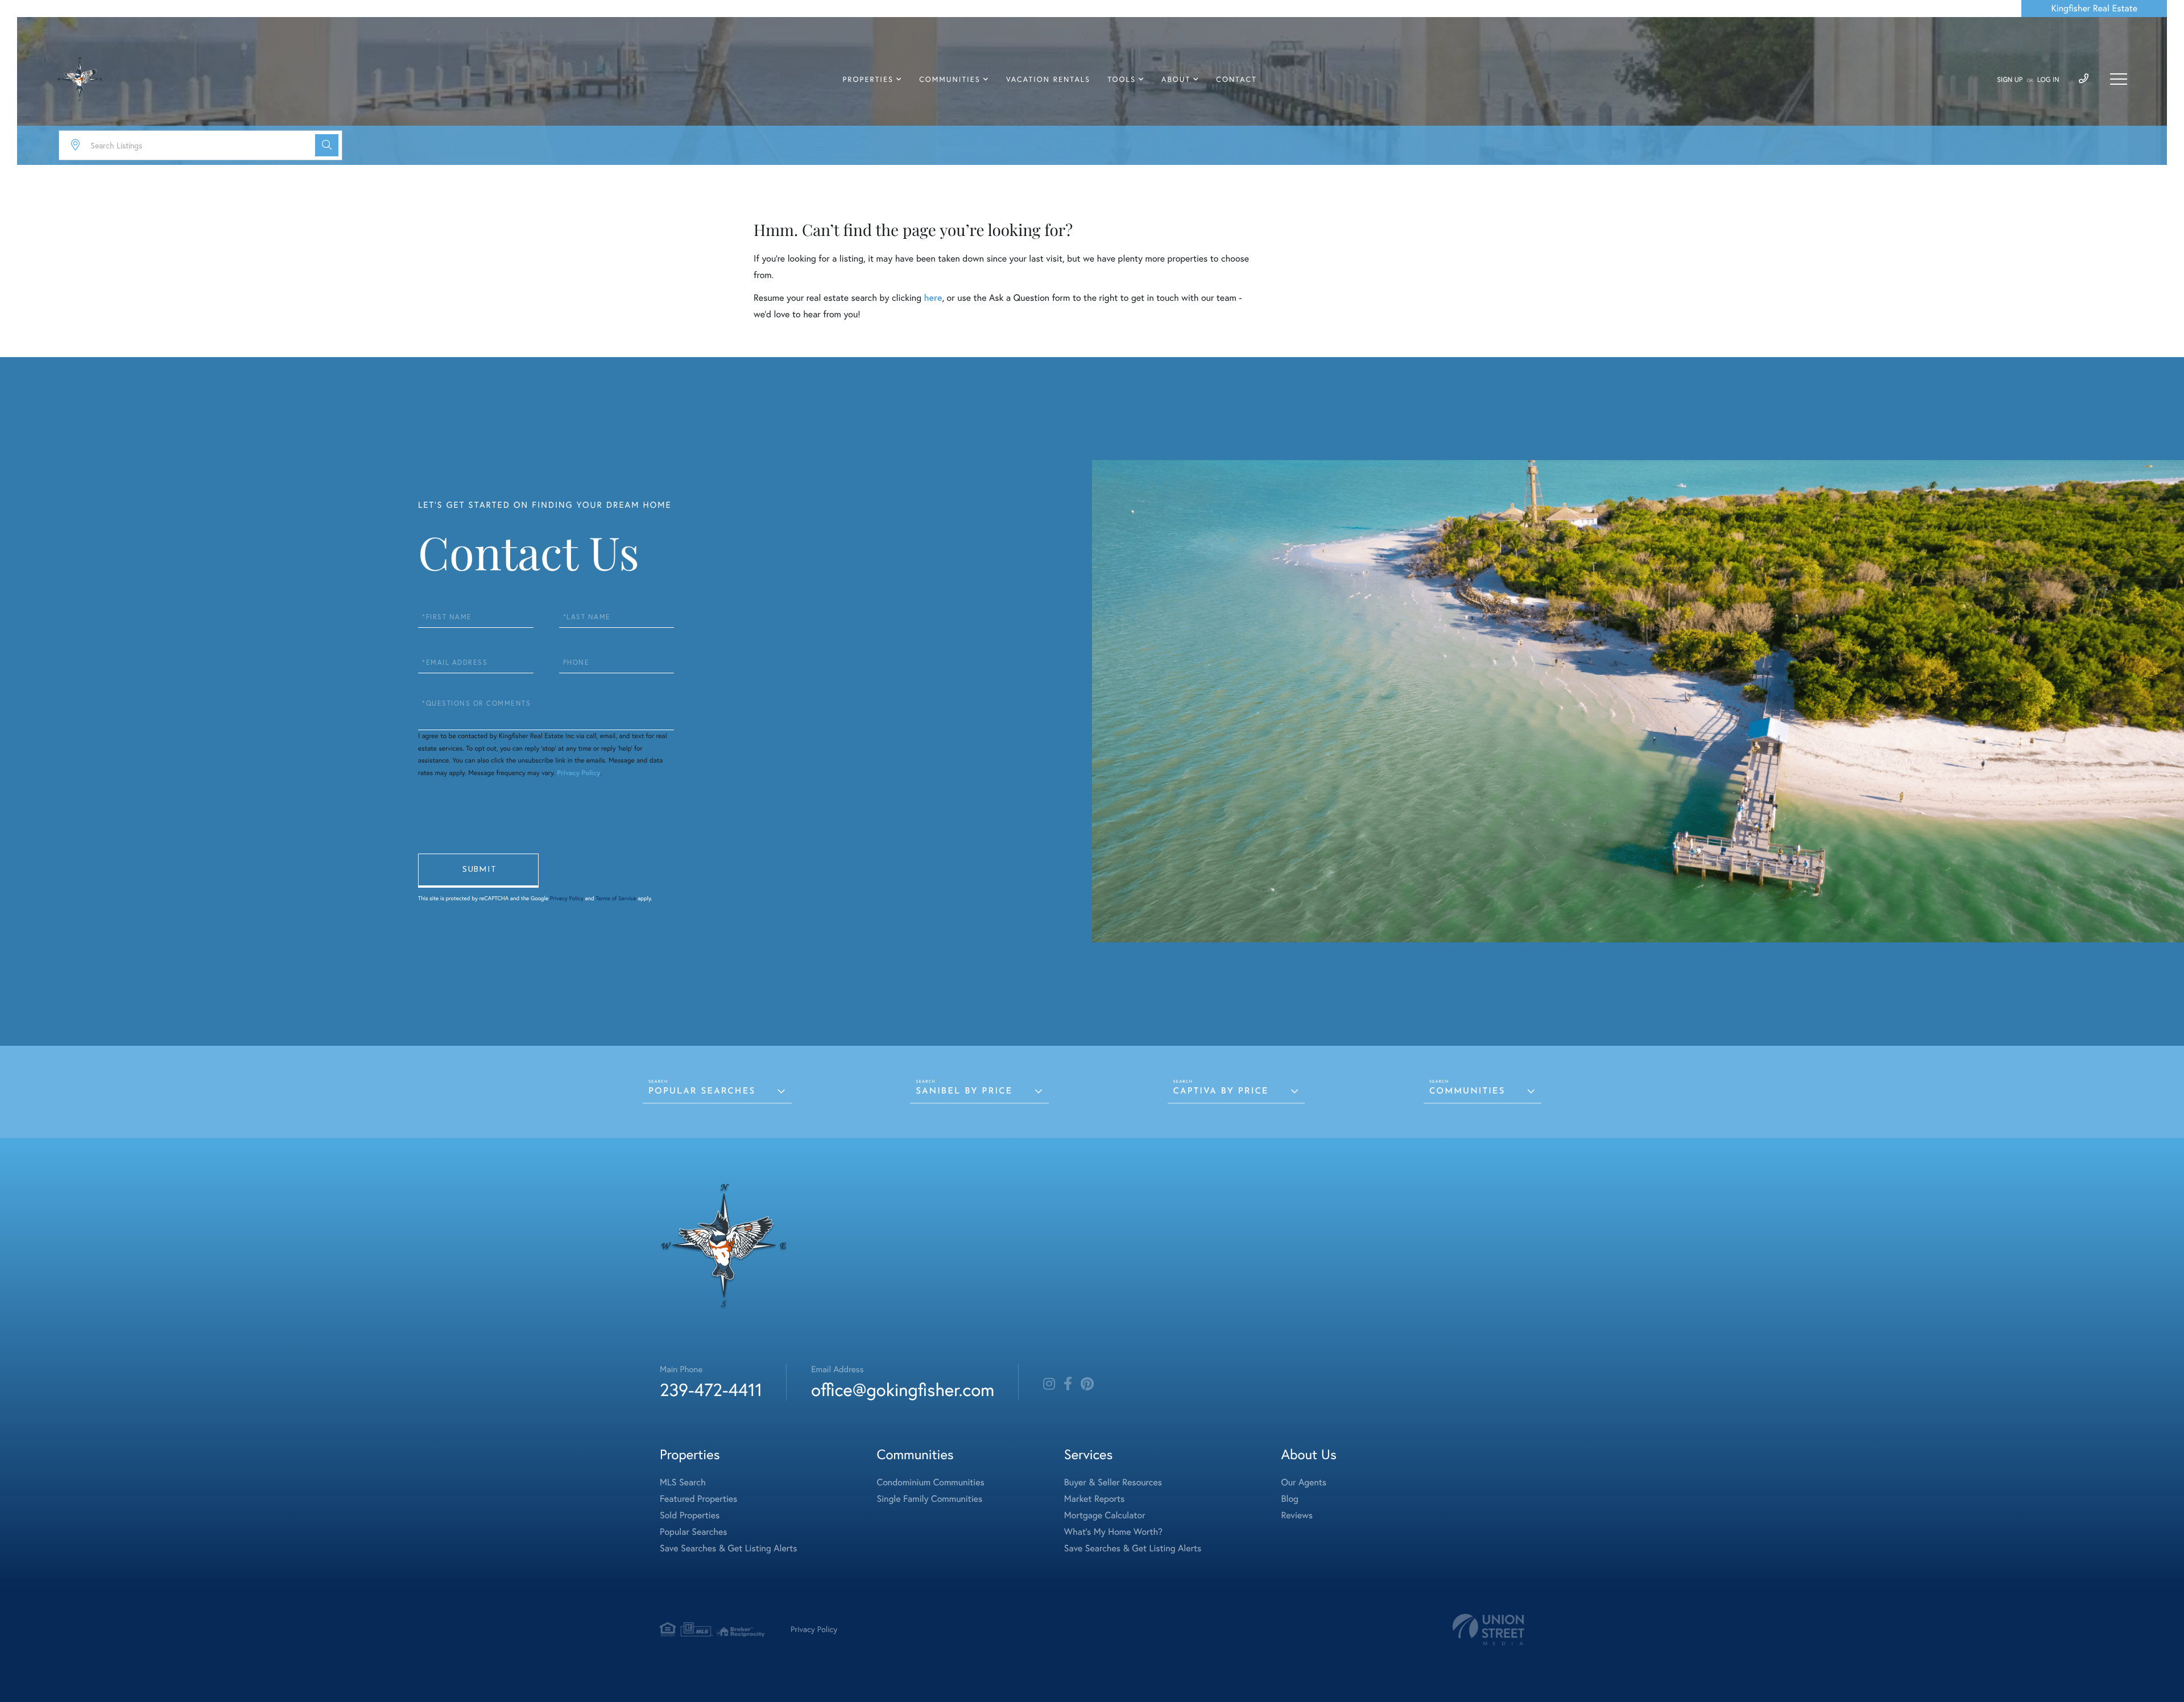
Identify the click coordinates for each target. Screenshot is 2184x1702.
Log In (2048, 80)
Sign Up (2010, 80)
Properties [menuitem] (868, 80)
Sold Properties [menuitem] (690, 1515)
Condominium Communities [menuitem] (931, 1482)
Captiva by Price (1221, 1092)
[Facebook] (1068, 1384)
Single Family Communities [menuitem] (930, 1499)
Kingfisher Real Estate (2094, 9)
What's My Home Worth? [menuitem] (1113, 1532)
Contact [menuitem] (1236, 80)
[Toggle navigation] (2119, 79)
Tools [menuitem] (1122, 80)
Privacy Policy (578, 773)
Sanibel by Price (964, 1092)
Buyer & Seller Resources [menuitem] (1113, 1482)
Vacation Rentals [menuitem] (1048, 80)
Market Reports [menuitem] (1094, 1499)
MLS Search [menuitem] (683, 1482)
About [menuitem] (1176, 80)
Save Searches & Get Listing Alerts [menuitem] (729, 1548)
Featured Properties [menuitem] (698, 1499)
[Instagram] (1049, 1384)
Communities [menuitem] (950, 80)
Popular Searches (702, 1092)
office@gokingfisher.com (903, 1390)
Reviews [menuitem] (1297, 1515)
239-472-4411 (711, 1390)
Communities (1467, 1092)
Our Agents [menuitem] (1304, 1482)
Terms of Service (616, 898)
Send (478, 871)
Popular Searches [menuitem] (694, 1532)
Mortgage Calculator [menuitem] (1105, 1515)
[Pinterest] (1087, 1384)
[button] (327, 145)
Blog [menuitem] (1289, 1499)
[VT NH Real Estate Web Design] (1488, 1629)
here (933, 298)
